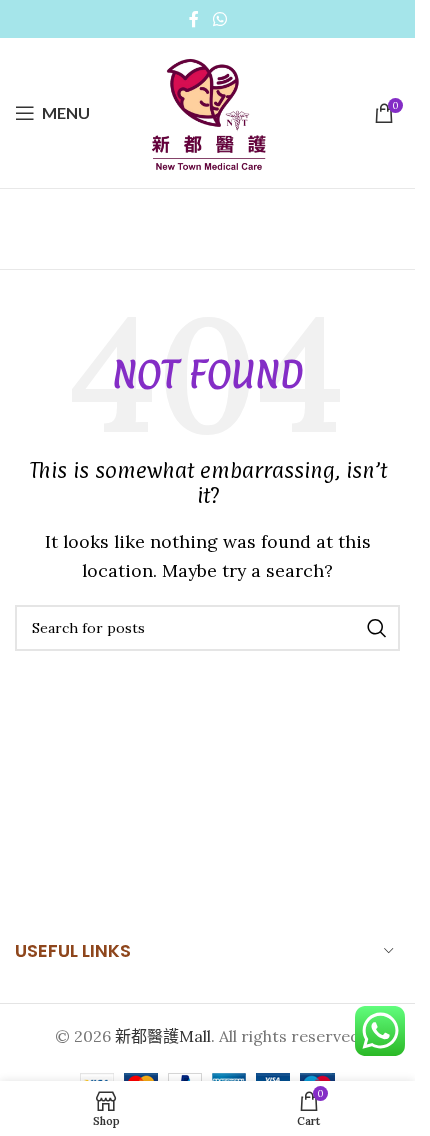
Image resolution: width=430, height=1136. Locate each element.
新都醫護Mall (163, 1036)
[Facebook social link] (194, 19)
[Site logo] (208, 111)
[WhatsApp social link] (219, 19)
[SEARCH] (377, 628)
